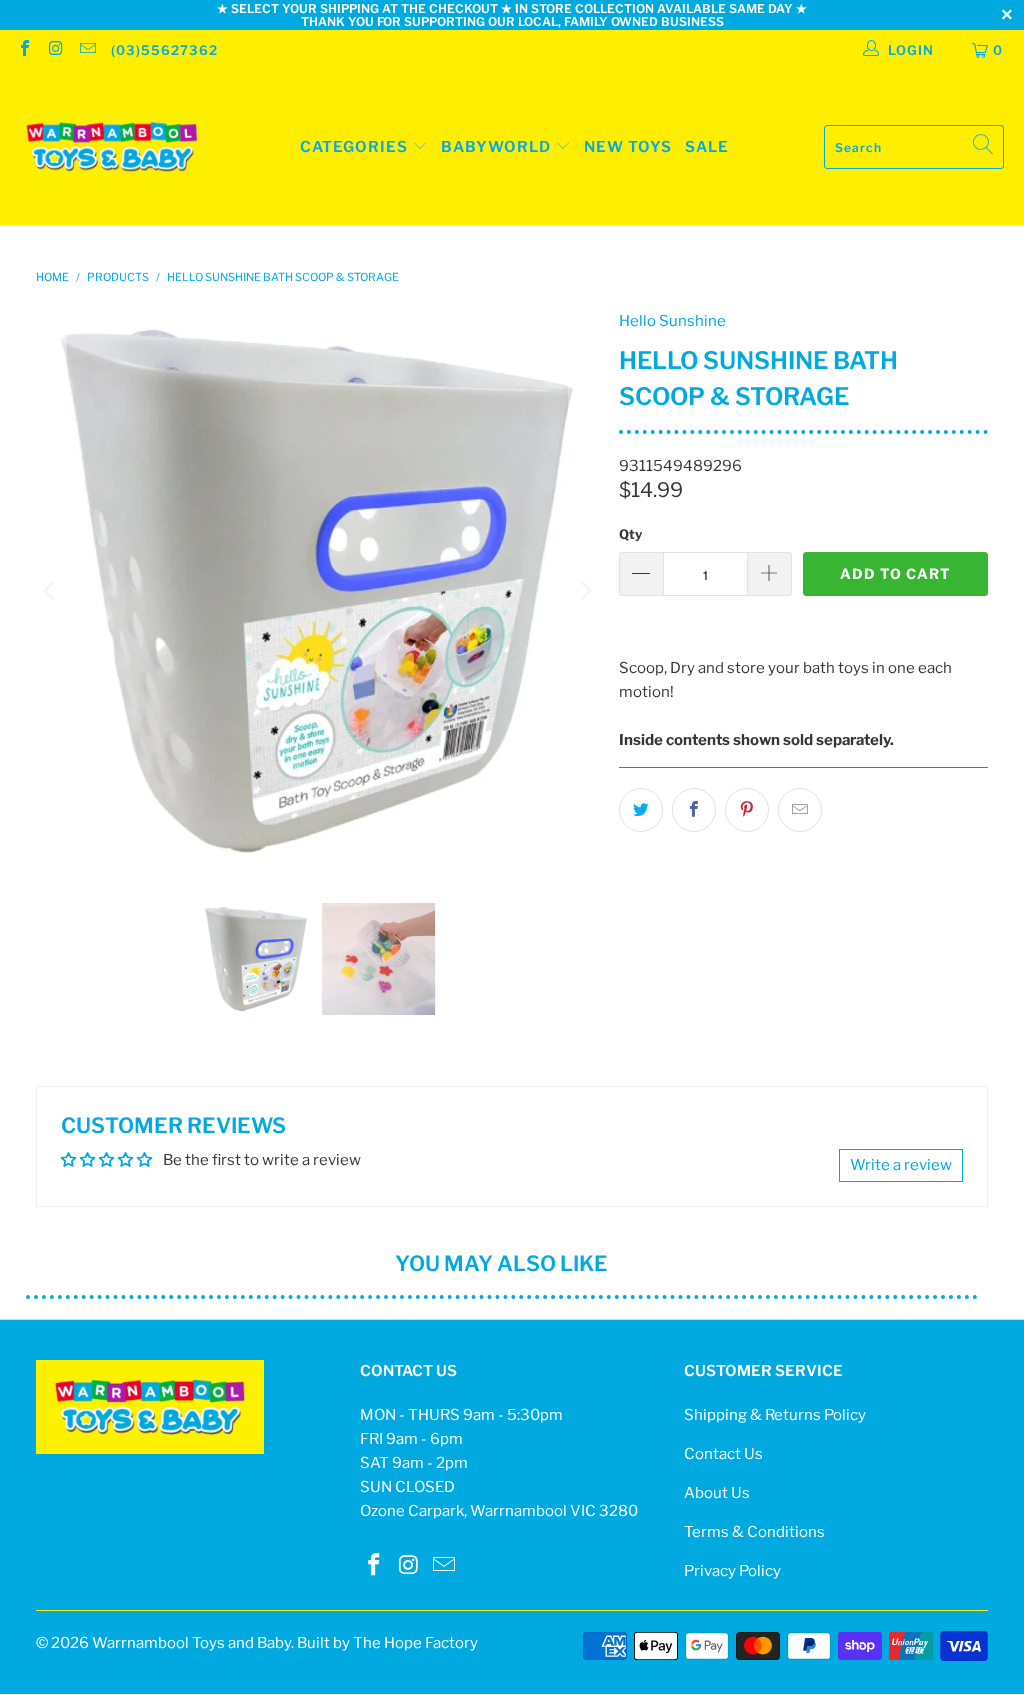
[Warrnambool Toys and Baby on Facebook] (24, 50)
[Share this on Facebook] (694, 810)
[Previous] (51, 591)
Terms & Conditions (754, 1532)
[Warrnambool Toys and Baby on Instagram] (55, 50)
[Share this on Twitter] (641, 810)
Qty (630, 534)
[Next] (584, 591)
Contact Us (723, 1454)
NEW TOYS (628, 147)
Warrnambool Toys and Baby (191, 1643)
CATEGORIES (354, 147)
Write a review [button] (901, 1165)
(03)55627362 (164, 50)
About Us (717, 1493)
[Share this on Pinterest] (747, 810)
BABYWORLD (498, 147)
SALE (707, 147)
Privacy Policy (732, 1571)
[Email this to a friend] (800, 810)
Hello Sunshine (672, 321)
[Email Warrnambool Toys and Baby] (87, 50)
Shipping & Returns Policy (775, 1415)
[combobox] (914, 147)
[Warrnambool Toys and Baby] (112, 147)
